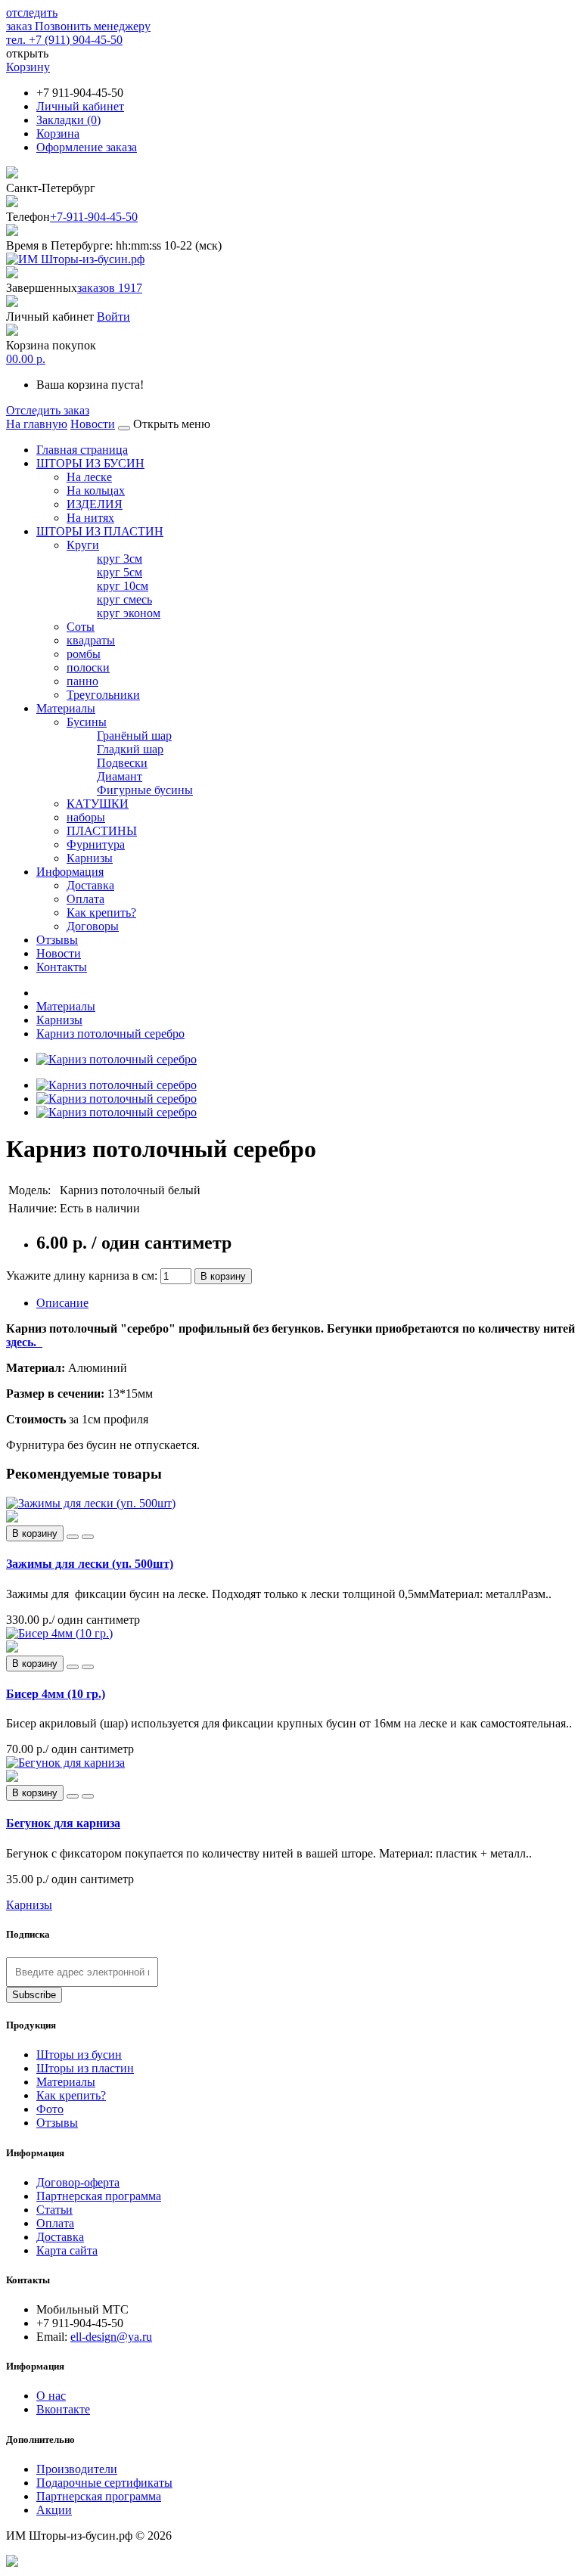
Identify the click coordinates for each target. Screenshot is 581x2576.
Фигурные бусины (145, 790)
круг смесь (124, 599)
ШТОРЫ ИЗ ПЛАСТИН (100, 531)
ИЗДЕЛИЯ (95, 504)
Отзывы (57, 940)
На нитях (90, 518)
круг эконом (129, 613)
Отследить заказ (48, 410)
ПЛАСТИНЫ (102, 831)
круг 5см (120, 572)
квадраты (91, 640)
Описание (62, 1303)
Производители (77, 2469)
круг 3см (120, 559)
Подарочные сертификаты (104, 2483)
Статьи (54, 2210)
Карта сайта (67, 2250)
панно (82, 681)
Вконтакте (63, 2409)
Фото (50, 2109)
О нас (51, 2396)
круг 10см (123, 586)
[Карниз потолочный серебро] (117, 1059)
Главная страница (82, 450)
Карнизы (90, 858)
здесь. (24, 1342)
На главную (37, 424)
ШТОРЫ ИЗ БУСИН (90, 463)
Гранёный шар (134, 736)
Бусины (87, 722)
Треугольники (103, 695)
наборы (86, 817)
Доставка (90, 885)
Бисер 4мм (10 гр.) (56, 1694)
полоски (88, 667)
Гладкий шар (130, 749)
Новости (93, 424)
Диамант (120, 776)
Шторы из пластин (85, 2068)
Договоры (93, 926)
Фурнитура (96, 844)
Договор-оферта (78, 2182)
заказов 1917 (110, 288)
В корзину (223, 1276)
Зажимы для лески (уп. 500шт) (90, 1564)
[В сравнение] (88, 1537)
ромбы (84, 654)
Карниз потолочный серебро (110, 1034)
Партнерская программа (99, 2196)
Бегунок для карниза (63, 1823)
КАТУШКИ (98, 804)
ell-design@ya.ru (111, 2337)
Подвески (122, 763)
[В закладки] (73, 1537)
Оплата (85, 899)
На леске (89, 477)
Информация (70, 872)
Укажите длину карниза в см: (83, 1276)
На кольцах (96, 490)
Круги (83, 545)
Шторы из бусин (79, 2055)
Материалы (66, 708)
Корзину (28, 67)
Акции (54, 2510)
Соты (81, 627)
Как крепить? (101, 912)
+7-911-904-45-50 (94, 217)
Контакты (62, 967)
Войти (113, 317)
